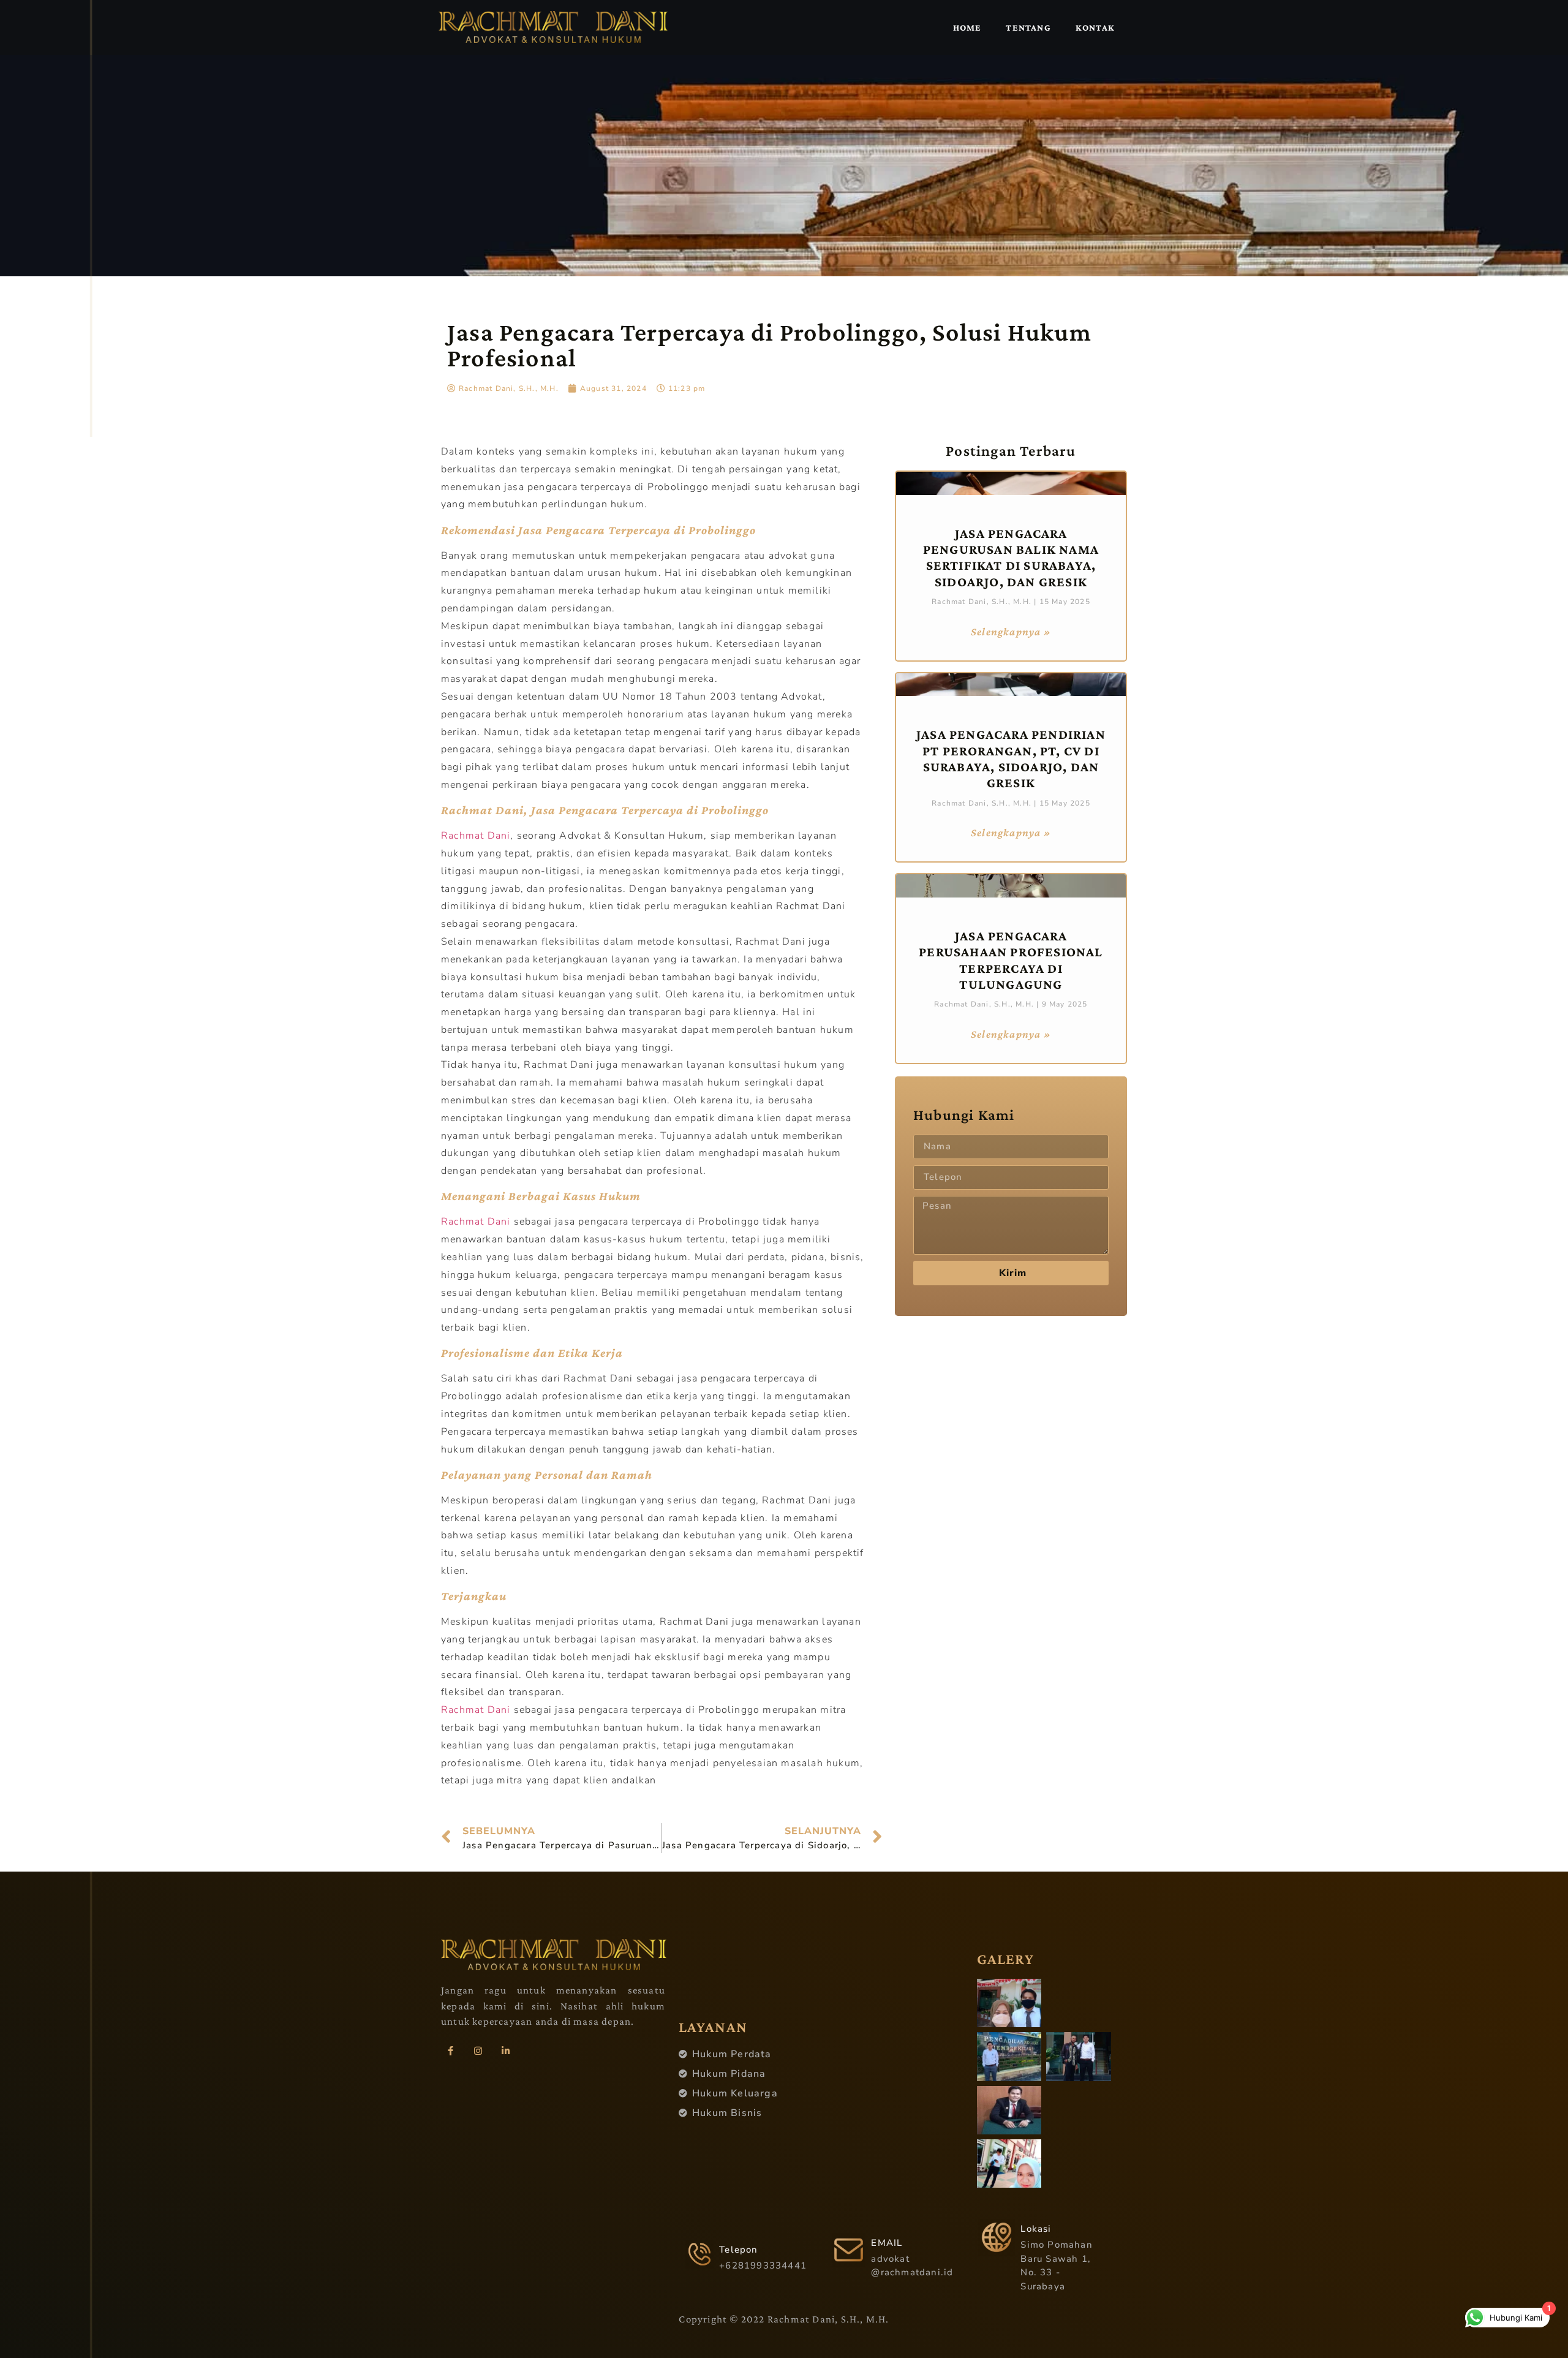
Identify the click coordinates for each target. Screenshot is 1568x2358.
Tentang (1028, 28)
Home (967, 28)
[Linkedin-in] (505, 2051)
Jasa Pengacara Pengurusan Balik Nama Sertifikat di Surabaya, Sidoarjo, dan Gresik (1011, 557)
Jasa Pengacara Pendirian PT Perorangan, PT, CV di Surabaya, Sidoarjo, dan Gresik (1011, 758)
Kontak (1095, 28)
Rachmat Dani (476, 836)
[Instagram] (478, 2051)
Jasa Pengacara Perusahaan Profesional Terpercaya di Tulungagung (1011, 960)
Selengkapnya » (1011, 632)
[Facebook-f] (450, 2051)
